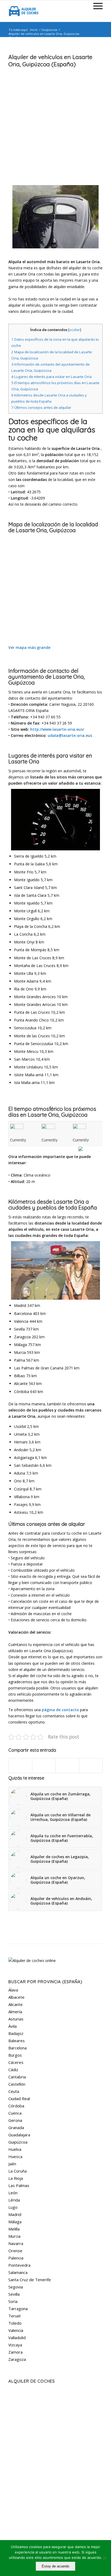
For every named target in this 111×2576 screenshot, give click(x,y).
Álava (13, 1990)
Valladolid (17, 2338)
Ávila (13, 2026)
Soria (13, 2301)
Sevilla (14, 2294)
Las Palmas (19, 2185)
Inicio (34, 30)
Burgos (15, 2055)
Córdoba (16, 2106)
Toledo (15, 2323)
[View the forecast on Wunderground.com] (91, 1149)
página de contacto (60, 1710)
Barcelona (18, 2048)
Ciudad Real (19, 2099)
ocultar (75, 330)
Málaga (15, 2222)
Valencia (16, 2330)
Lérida (14, 2200)
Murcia (14, 2236)
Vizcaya (15, 2345)
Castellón (17, 2084)
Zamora (15, 2352)
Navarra (16, 2243)
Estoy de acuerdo (55, 2566)
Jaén (12, 2164)
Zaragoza (17, 2359)
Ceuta (14, 2091)
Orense (15, 2251)
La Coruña (18, 2171)
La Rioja (16, 2178)
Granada (16, 2127)
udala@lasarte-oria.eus (70, 735)
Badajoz (16, 2033)
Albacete (16, 1997)
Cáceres (16, 2062)
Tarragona (18, 2309)
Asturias (16, 2019)
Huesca (15, 2156)
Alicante (15, 2004)
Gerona (15, 2120)
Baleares (17, 2041)
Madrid (15, 2214)
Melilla (14, 2229)
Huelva (15, 2149)
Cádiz (13, 2070)
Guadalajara (19, 2135)
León (13, 2193)
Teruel (14, 2316)
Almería (15, 2012)
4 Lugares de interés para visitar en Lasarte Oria (51, 377)
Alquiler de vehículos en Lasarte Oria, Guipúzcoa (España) (50, 60)
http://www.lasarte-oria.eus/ (57, 729)
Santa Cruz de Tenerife (30, 2280)
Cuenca (15, 2113)
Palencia (16, 2258)
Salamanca (18, 2272)
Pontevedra (19, 2265)
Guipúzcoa (49, 30)
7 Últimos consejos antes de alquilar (41, 407)
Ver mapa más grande (29, 647)
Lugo (13, 2207)
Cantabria (17, 2077)
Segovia (16, 2287)
